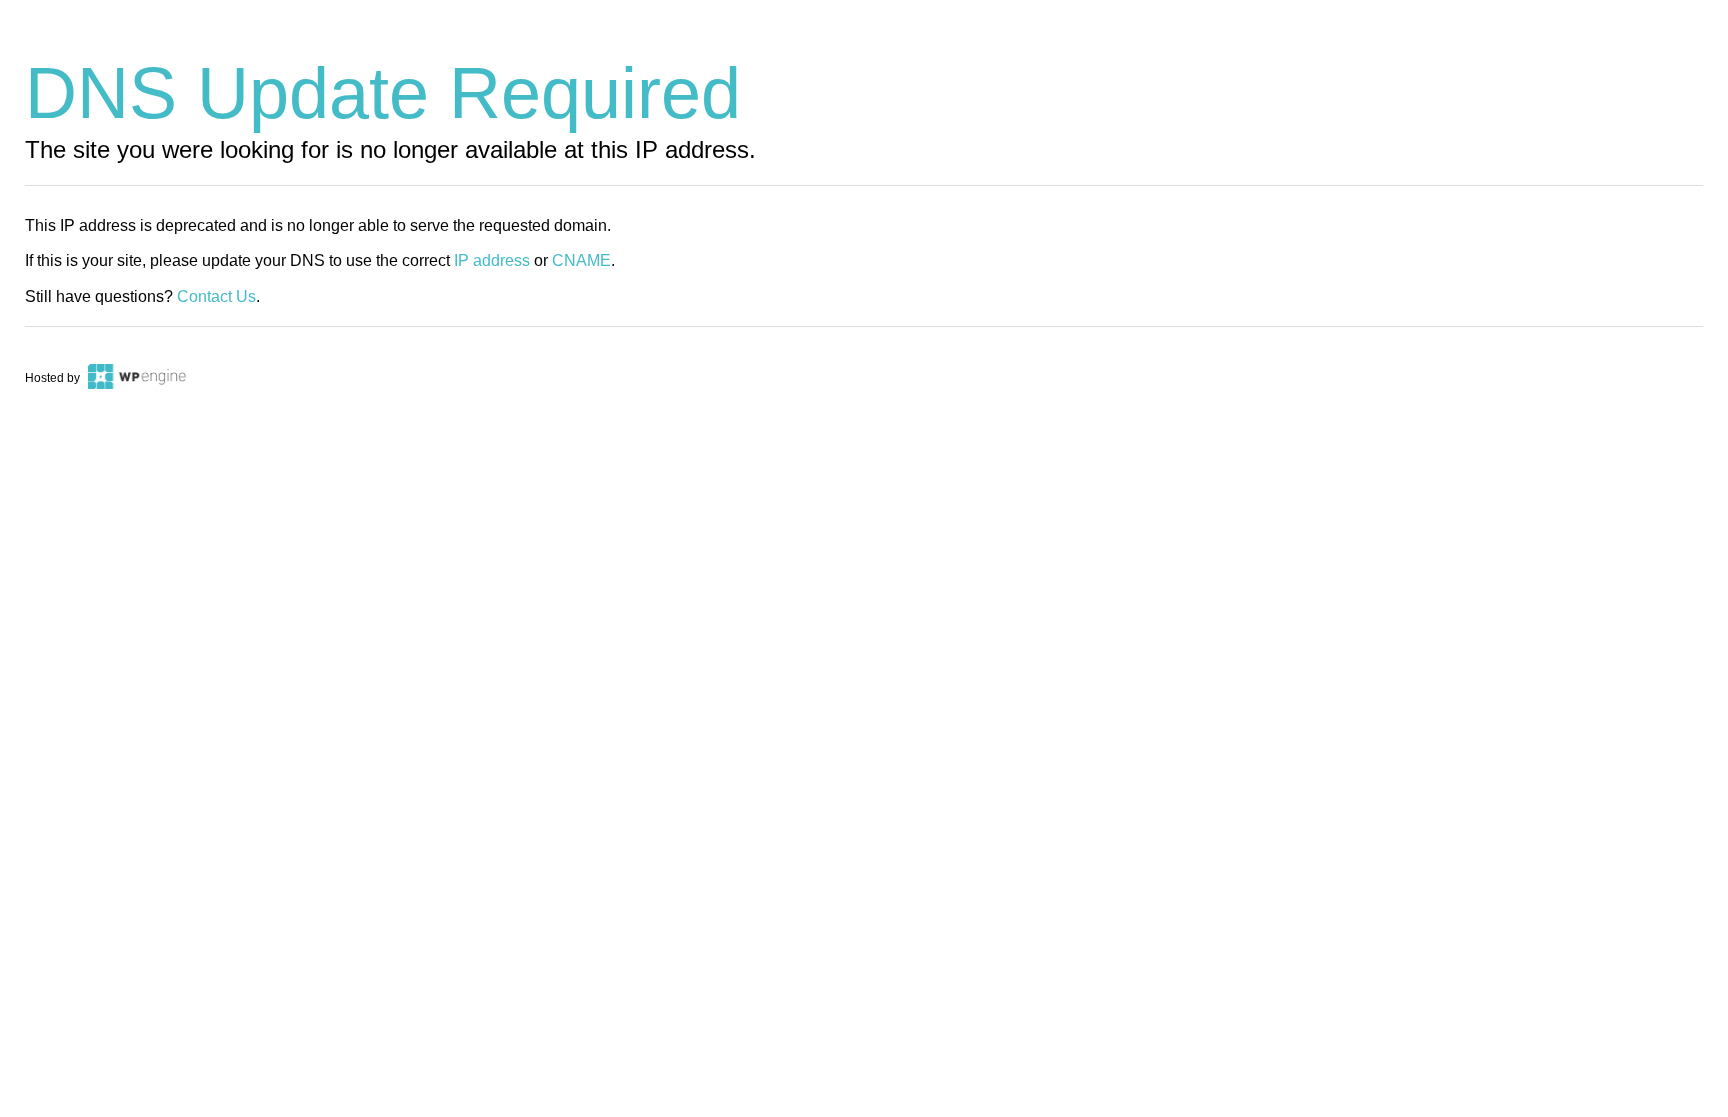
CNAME (581, 260)
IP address (492, 260)
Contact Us (216, 296)
